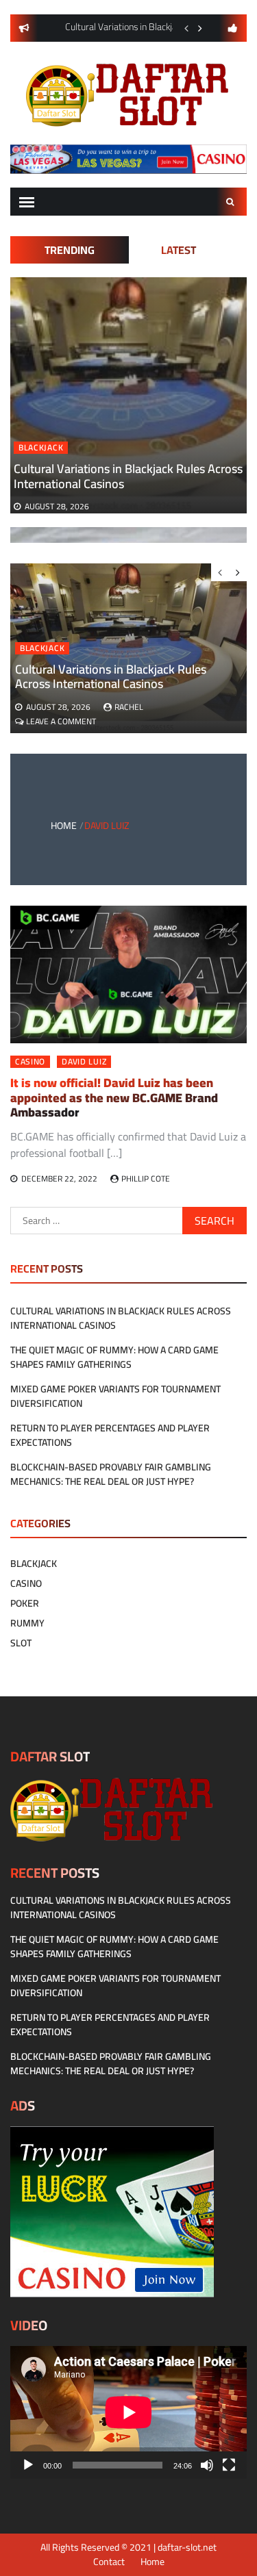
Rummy (27, 1623)
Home (152, 2562)
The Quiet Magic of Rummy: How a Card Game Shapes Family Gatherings (114, 1357)
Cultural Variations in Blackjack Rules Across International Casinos (128, 476)
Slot (21, 1643)
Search (232, 202)
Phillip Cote (146, 1178)
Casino (30, 1062)
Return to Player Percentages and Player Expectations (110, 1435)
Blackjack (41, 448)
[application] (128, 2412)
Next (200, 28)
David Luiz (84, 1062)
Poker (25, 1603)
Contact (109, 2562)
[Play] (28, 2465)
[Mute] (207, 2465)
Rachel (129, 707)
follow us (233, 28)
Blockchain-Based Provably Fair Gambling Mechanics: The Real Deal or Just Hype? (111, 1474)
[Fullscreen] (229, 2465)
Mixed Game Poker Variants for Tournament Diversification (115, 1396)
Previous (186, 28)
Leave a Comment (61, 721)
